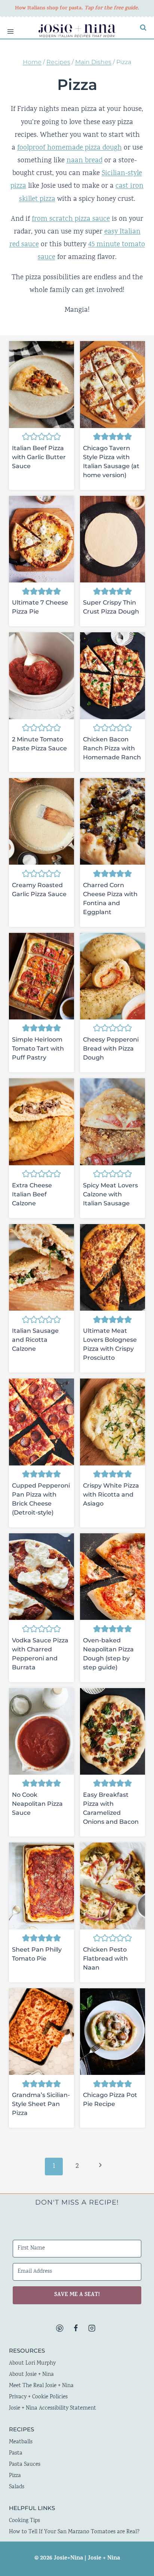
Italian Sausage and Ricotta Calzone (35, 1340)
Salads (17, 2487)
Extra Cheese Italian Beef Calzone (32, 1194)
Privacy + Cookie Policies (38, 2397)
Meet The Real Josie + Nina (41, 2386)
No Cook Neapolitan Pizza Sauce (37, 1804)
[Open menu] (7, 28)
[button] (26, 437)
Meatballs (21, 2442)
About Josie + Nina (31, 2375)
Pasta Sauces (25, 2465)
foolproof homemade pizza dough (70, 148)
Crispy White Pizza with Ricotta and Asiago (111, 1495)
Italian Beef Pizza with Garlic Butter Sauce (39, 457)
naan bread (84, 161)
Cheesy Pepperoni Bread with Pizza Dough (111, 1049)
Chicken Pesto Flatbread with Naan (105, 1959)
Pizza (15, 2476)
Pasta (16, 2453)
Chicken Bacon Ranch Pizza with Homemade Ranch (112, 748)
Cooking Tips (24, 2521)
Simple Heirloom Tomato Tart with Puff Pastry (38, 1049)
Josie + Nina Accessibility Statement (53, 2408)
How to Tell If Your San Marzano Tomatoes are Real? (74, 2532)
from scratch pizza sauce (71, 219)
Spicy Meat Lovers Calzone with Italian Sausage (110, 1194)
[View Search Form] (143, 28)
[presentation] (41, 384)
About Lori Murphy (32, 2363)
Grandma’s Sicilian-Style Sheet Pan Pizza (41, 2104)
